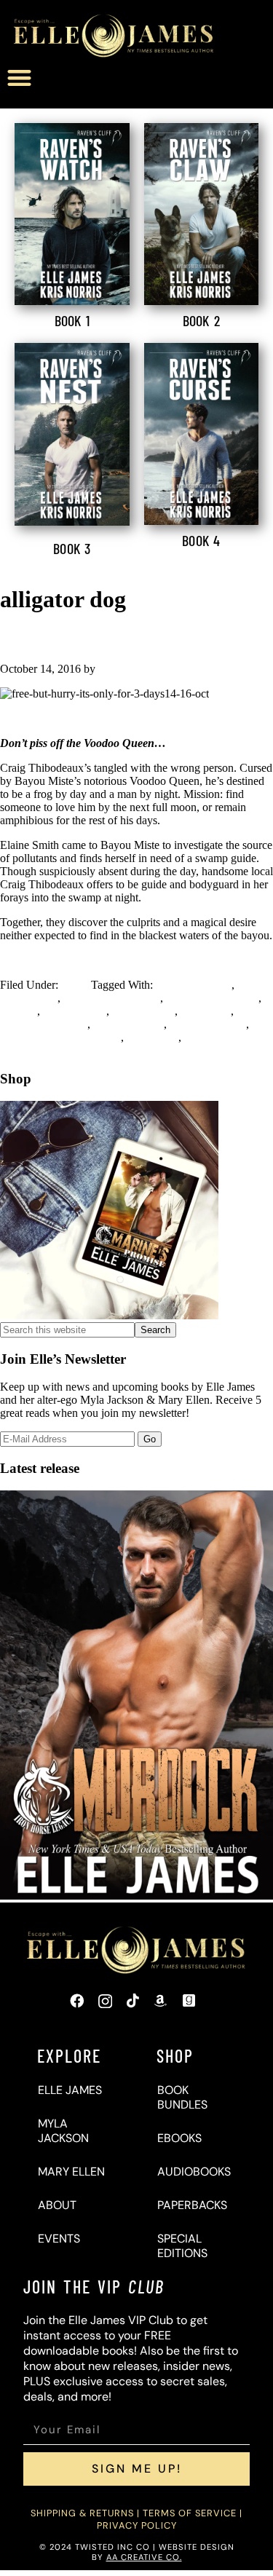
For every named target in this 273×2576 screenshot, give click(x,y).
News (75, 985)
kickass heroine (128, 1024)
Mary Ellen (71, 2172)
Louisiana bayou (208, 1024)
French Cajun (143, 1011)
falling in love (75, 1011)
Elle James (70, 2090)
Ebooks (179, 2138)
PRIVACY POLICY (137, 2525)
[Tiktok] (132, 2001)
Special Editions (182, 2246)
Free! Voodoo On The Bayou (107, 639)
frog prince (206, 1011)
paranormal (153, 1037)
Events (59, 2239)
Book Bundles (182, 2097)
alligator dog (29, 998)
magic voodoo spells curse (60, 1037)
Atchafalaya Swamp (212, 998)
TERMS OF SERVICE (190, 2513)
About (57, 2205)
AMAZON (137, 718)
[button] (19, 78)
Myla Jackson (63, 2131)
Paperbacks (192, 2205)
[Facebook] (77, 2001)
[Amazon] (161, 2001)
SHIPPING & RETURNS (82, 2513)
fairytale (19, 1011)
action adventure (194, 985)
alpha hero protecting (112, 998)
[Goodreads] (189, 2001)
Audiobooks (194, 2172)
